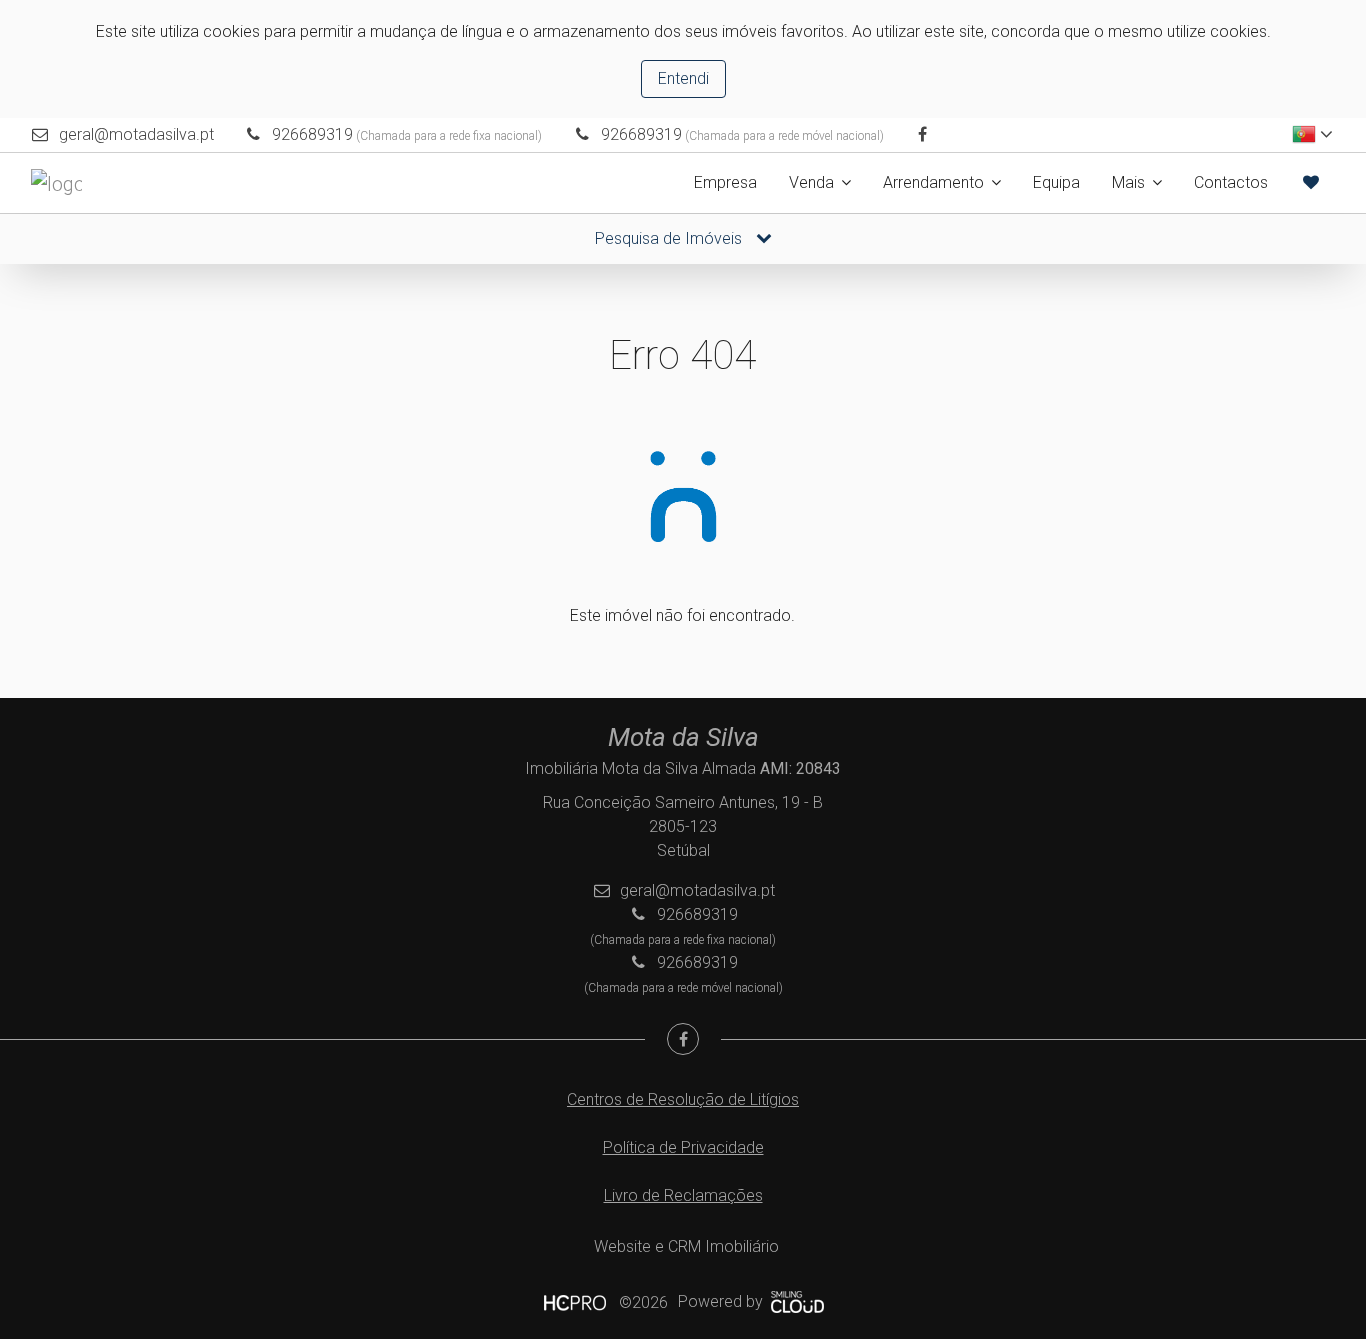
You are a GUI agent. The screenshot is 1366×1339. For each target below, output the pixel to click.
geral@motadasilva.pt (136, 134)
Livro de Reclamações (683, 1195)
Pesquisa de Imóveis (670, 238)
